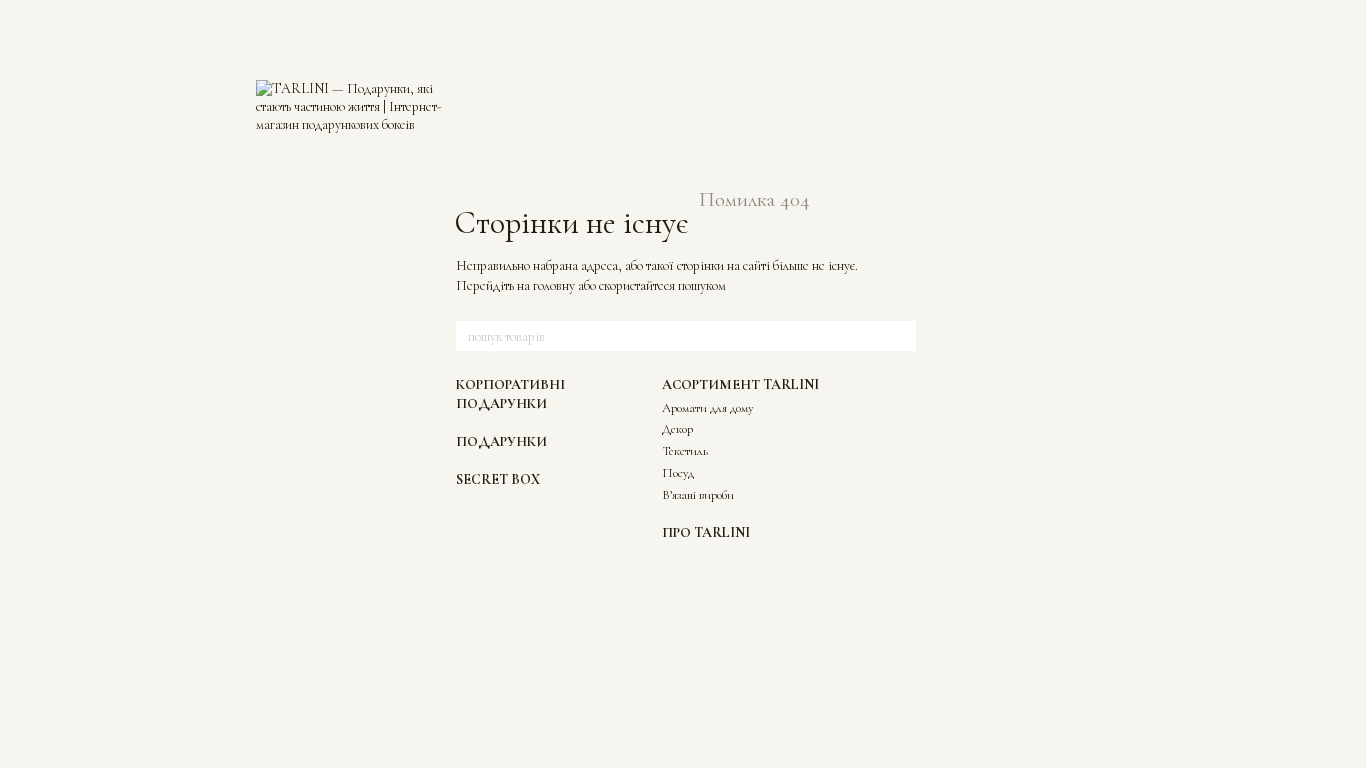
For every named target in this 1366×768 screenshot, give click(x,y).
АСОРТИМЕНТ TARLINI (740, 384)
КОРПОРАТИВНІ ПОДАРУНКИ (510, 393)
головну (554, 285)
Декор (677, 429)
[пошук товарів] (900, 336)
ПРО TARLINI (706, 532)
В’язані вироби (698, 495)
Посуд (678, 473)
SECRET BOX (498, 479)
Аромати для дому (708, 408)
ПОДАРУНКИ (501, 441)
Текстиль (685, 451)
